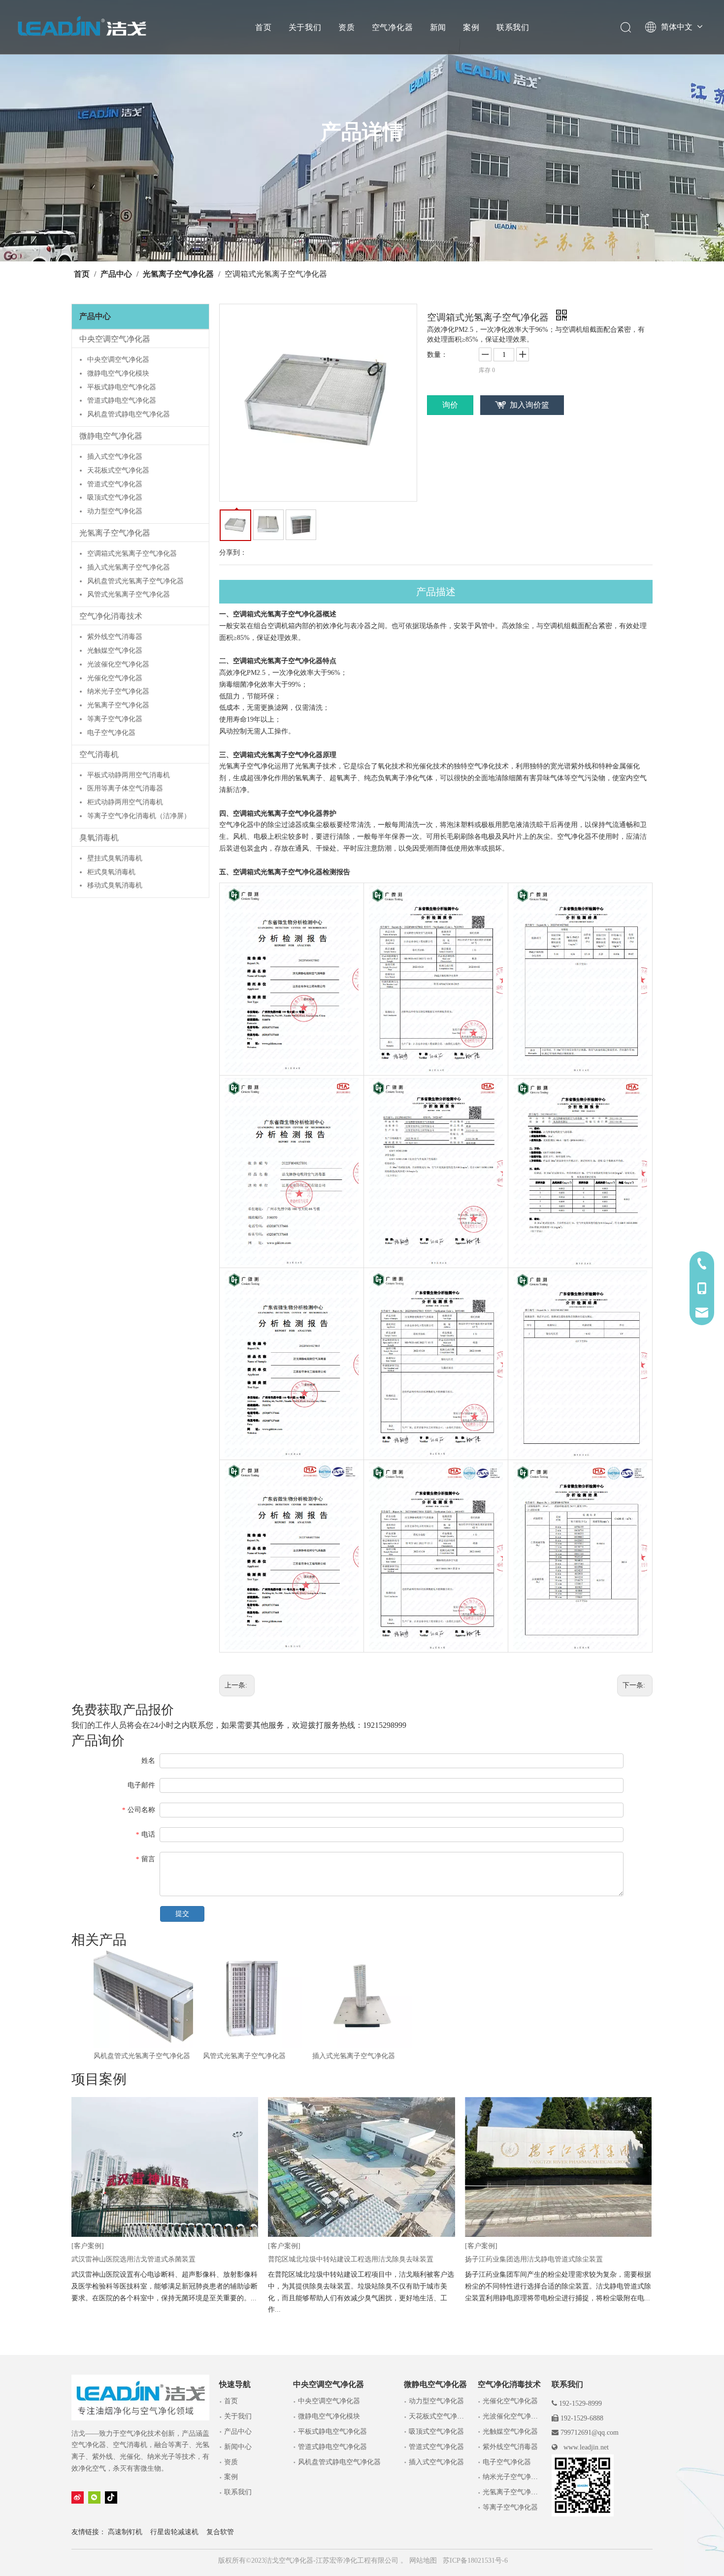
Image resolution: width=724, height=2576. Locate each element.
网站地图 (423, 2560)
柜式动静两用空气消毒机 (125, 802)
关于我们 (305, 27)
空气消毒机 (99, 754)
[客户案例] (88, 2246)
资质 (347, 27)
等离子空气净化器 (115, 719)
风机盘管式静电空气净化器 (129, 414)
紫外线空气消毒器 (115, 637)
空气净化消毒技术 (111, 616)
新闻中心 (238, 2447)
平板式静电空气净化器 (122, 387)
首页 (263, 27)
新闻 (438, 27)
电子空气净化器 (111, 733)
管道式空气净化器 (115, 484)
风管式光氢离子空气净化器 (129, 594)
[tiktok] (111, 2497)
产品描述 (436, 592)
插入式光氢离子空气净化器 (129, 567)
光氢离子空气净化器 (115, 533)
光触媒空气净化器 (115, 651)
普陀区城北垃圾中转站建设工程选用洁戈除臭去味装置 (351, 2259)
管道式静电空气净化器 (122, 400)
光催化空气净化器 (115, 678)
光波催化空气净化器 (118, 664)
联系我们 (513, 27)
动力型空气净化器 (115, 511)
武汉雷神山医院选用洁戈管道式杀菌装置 (133, 2259)
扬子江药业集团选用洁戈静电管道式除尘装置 (534, 2259)
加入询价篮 (529, 405)
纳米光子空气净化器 (118, 691)
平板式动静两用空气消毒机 (129, 775)
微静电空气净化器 (111, 436)
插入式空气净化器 (115, 457)
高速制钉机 (125, 2532)
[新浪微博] (78, 2497)
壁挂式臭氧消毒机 (115, 858)
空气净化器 (393, 27)
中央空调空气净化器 (115, 339)
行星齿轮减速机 (174, 2532)
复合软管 (220, 2532)
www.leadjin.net (586, 2447)
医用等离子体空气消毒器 (125, 788)
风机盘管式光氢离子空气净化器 (135, 581)
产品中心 (238, 2432)
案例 (471, 27)
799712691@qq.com (590, 2433)
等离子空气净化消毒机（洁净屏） (139, 816)
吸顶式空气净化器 (115, 497)
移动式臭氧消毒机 (115, 885)
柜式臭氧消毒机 (111, 872)
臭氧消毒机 (99, 838)
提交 (182, 1914)
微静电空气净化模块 (118, 373)
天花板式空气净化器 (118, 470)
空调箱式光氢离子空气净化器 (132, 554)
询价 (450, 405)
